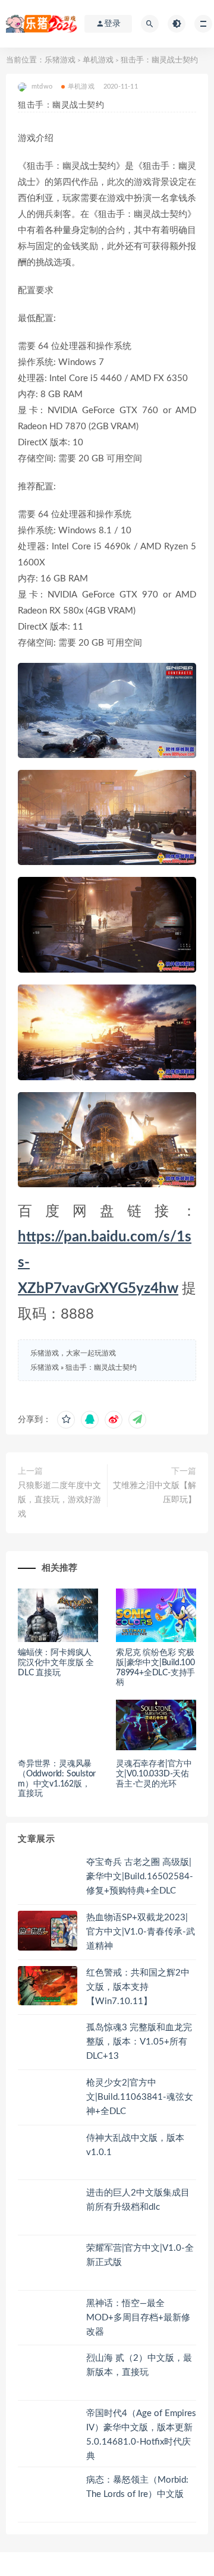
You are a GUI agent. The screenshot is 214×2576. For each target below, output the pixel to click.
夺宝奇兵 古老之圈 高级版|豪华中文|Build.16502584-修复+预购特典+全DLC (140, 1877)
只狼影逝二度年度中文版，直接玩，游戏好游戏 (59, 1500)
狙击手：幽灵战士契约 (101, 1367)
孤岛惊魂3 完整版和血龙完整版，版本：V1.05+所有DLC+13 (139, 2042)
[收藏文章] (66, 1420)
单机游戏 (98, 60)
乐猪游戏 (60, 60)
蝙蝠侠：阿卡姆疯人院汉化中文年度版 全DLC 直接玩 (56, 1663)
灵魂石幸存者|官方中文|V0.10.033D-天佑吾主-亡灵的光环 (154, 1774)
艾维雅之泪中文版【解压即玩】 (155, 1493)
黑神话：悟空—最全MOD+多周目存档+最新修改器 (138, 2318)
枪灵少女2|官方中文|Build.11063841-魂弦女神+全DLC (140, 2097)
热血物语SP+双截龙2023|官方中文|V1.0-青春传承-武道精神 (141, 1932)
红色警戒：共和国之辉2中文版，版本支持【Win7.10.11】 (138, 1987)
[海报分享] (137, 1420)
